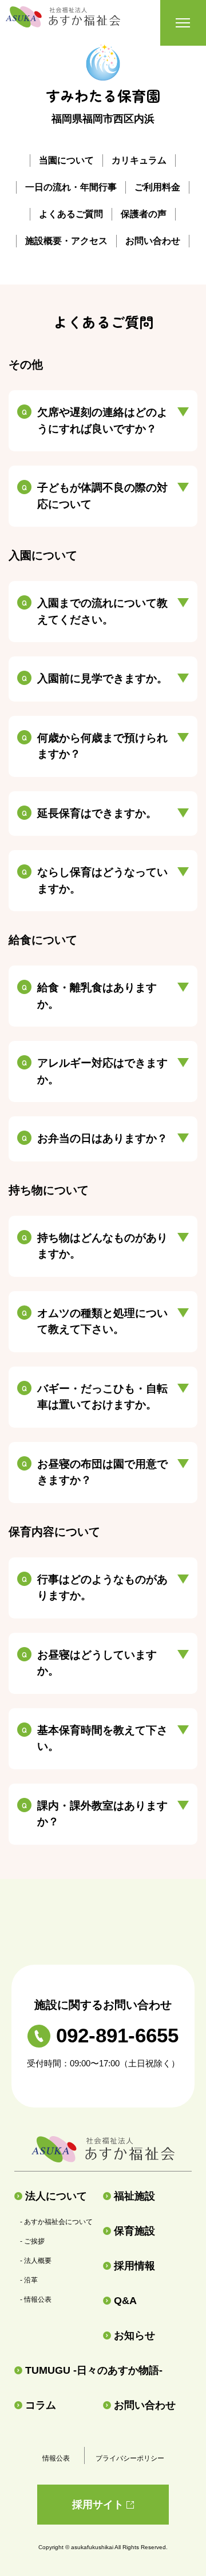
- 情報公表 (36, 2299)
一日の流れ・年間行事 (71, 187)
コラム (41, 2405)
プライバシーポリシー (130, 2458)
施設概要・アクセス (66, 241)
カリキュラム (139, 160)
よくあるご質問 (71, 214)
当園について (66, 160)
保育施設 (134, 2231)
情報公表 (56, 2458)
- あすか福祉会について (56, 2222)
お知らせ (134, 2335)
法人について (56, 2196)
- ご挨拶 (32, 2241)
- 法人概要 (36, 2261)
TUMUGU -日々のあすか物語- (94, 2370)
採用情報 (134, 2266)
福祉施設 (134, 2196)
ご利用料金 (157, 187)
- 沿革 (29, 2280)
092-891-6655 (117, 2035)
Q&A (125, 2301)
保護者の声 (144, 214)
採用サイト (98, 2505)
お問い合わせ (153, 241)
